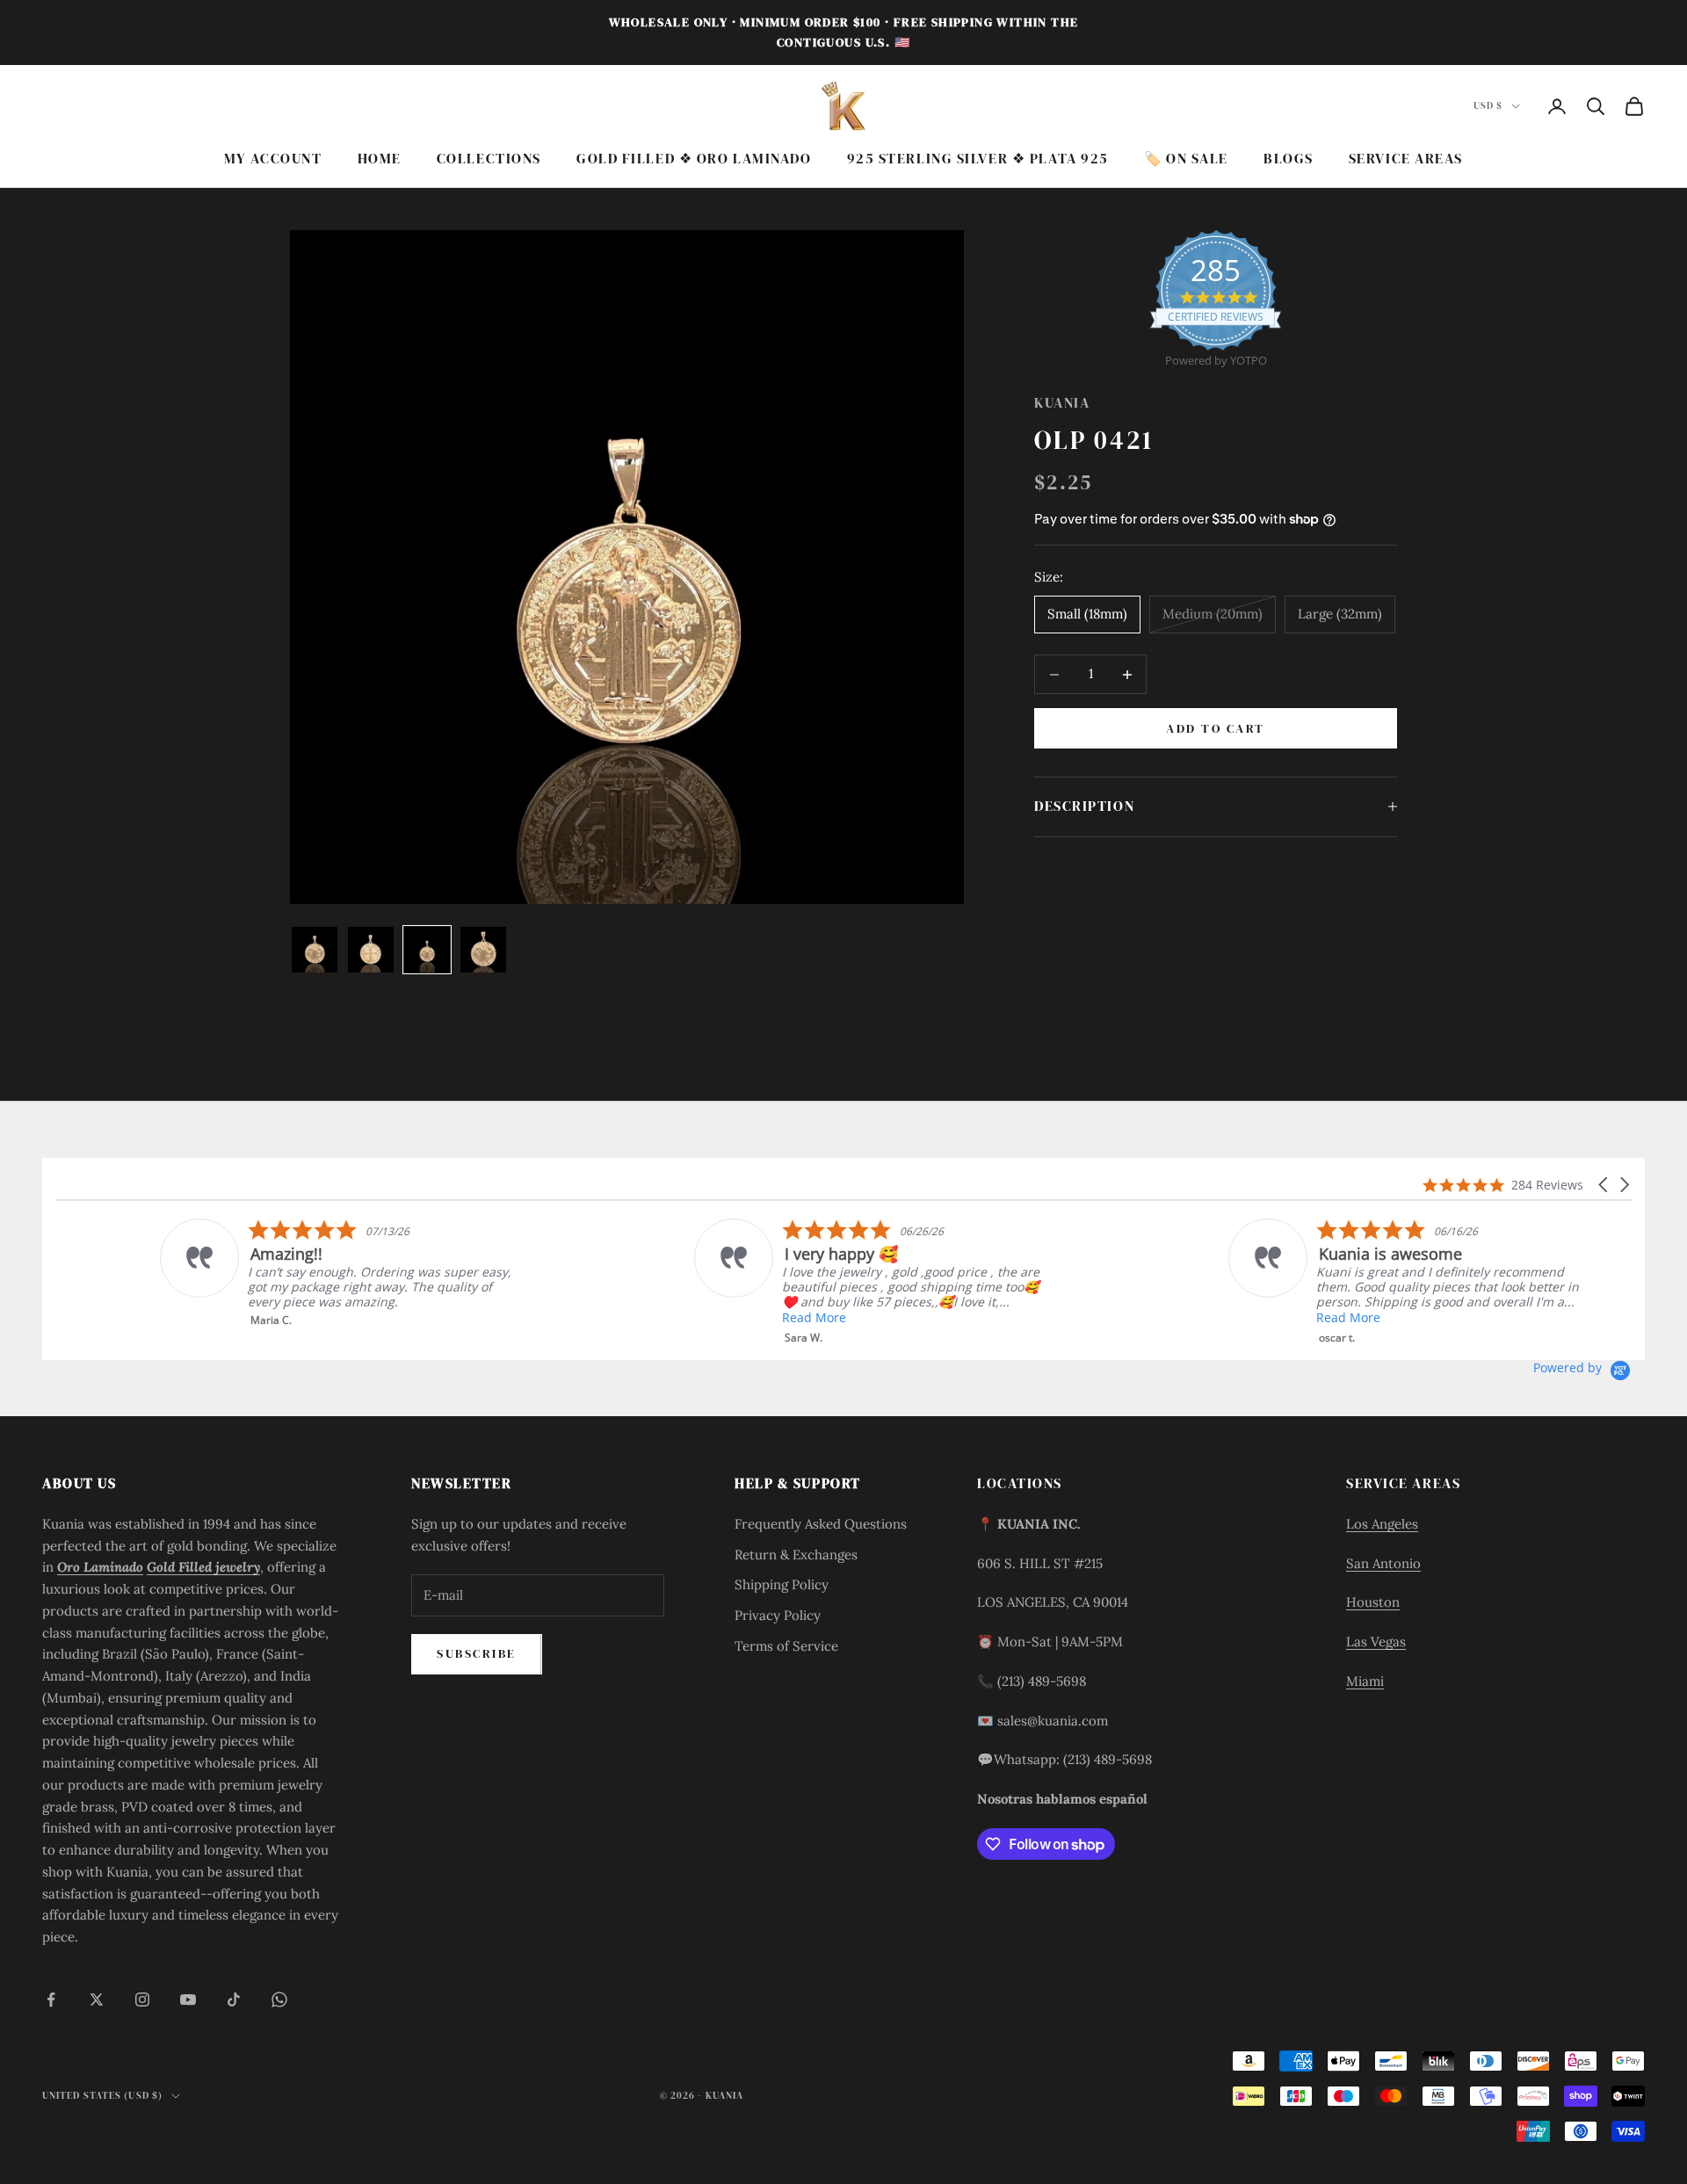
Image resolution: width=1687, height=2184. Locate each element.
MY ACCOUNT (273, 159)
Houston (1373, 1602)
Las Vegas (1376, 1642)
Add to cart (1216, 728)
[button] (1604, 1185)
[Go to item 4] (483, 950)
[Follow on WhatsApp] (279, 2000)
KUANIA (1062, 403)
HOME (380, 159)
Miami (1365, 1681)
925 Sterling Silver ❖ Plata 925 (978, 159)
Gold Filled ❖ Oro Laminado (694, 159)
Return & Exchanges (796, 1555)
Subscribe (477, 1653)
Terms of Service (786, 1646)
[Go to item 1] (315, 950)
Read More (710, 1317)
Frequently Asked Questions (821, 1524)
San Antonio (1383, 1563)
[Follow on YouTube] (188, 2000)
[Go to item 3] (427, 950)
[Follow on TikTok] (234, 2000)
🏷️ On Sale (1186, 159)
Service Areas (1406, 159)
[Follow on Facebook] (51, 2000)
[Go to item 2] (371, 950)
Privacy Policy (778, 1615)
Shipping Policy (782, 1584)
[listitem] (232, 1273)
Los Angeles (1382, 1524)
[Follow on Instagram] (142, 2000)
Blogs (1289, 159)
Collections (489, 159)
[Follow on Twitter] (97, 2000)
